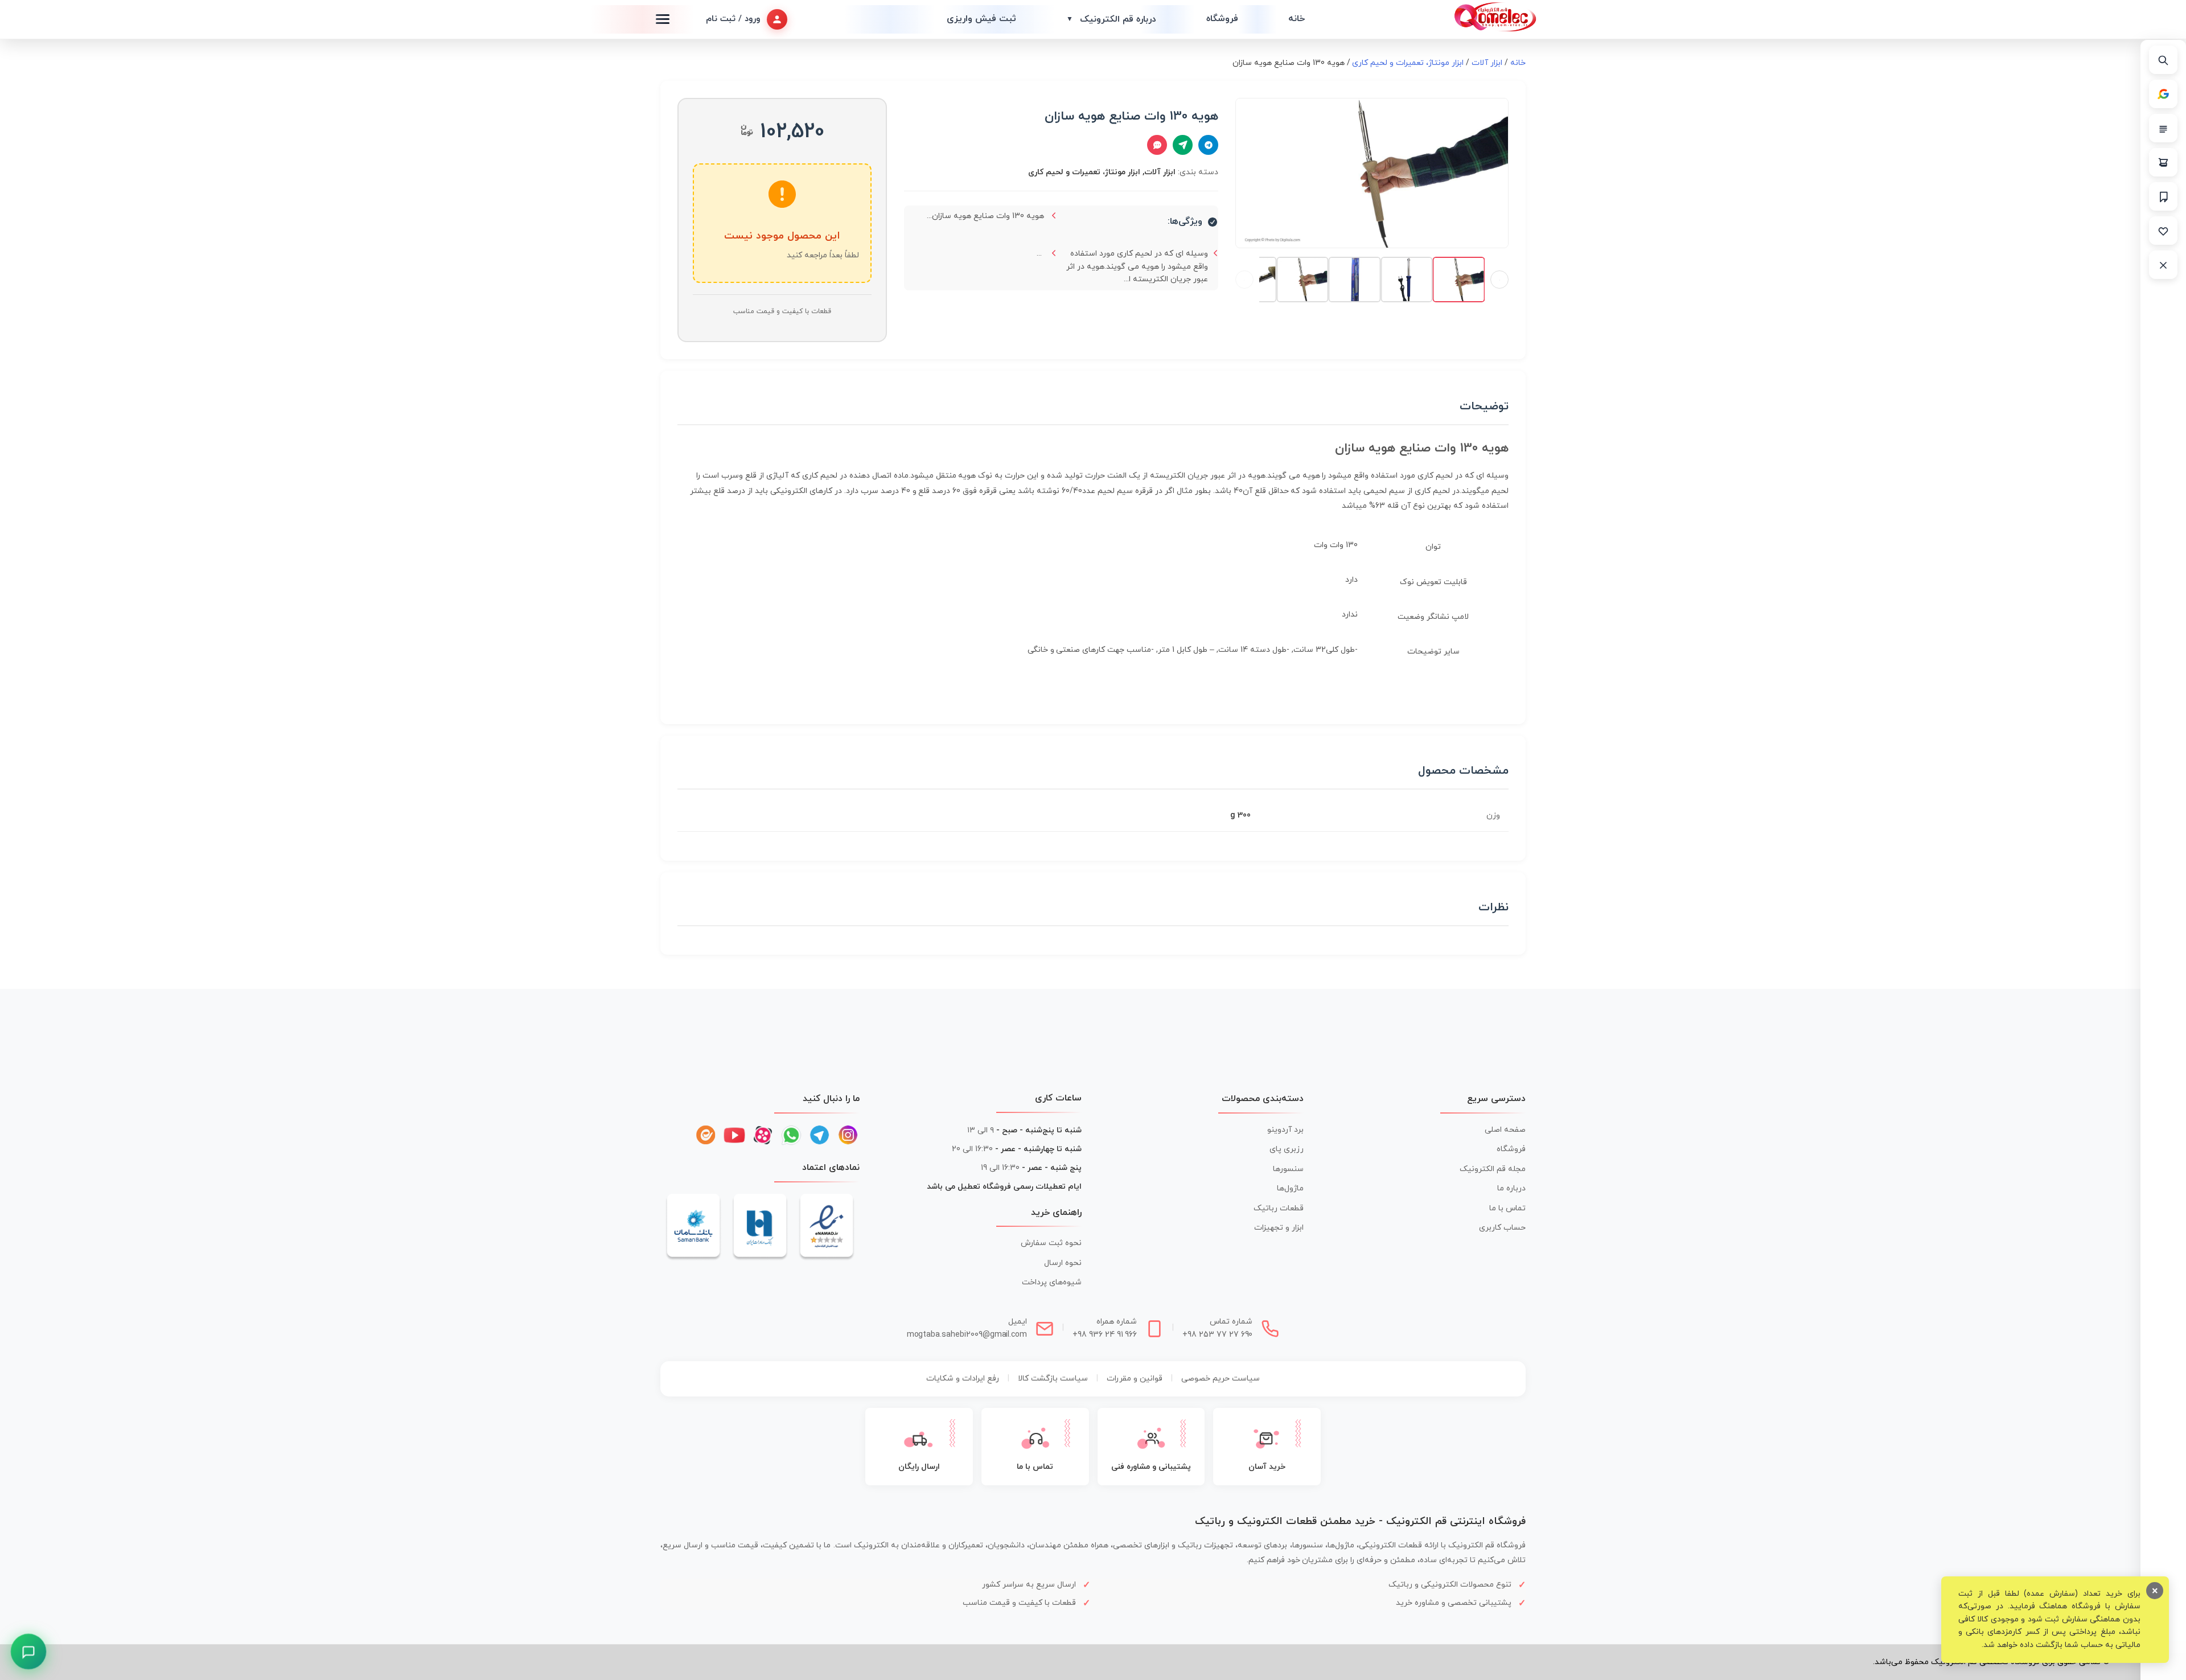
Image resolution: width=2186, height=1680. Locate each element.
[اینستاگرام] (848, 1135)
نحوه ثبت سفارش (1051, 1243)
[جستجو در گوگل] (2163, 94)
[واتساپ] (791, 1135)
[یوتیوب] (734, 1135)
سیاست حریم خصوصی (1221, 1379)
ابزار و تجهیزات (1279, 1228)
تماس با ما (1507, 1208)
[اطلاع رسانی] (2163, 196)
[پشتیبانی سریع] (29, 1652)
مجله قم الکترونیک (1493, 1169)
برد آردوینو (1285, 1130)
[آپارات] (763, 1135)
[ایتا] (706, 1135)
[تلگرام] (820, 1135)
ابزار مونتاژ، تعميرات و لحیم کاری (1408, 63)
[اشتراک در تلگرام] (1208, 145)
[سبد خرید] (2163, 162)
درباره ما (1511, 1188)
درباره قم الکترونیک (1111, 19)
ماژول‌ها (1290, 1188)
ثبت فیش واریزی (981, 19)
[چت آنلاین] (1157, 145)
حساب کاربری (1502, 1228)
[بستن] (2163, 265)
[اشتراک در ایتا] (1183, 145)
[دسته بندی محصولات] (2163, 128)
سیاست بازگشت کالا (1053, 1379)
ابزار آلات (1487, 63)
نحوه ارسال (1063, 1263)
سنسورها (1288, 1169)
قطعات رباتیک (1279, 1208)
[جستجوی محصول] (2163, 60)
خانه (1297, 19)
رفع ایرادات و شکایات (963, 1379)
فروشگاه (1222, 19)
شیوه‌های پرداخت (1052, 1282)
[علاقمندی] (2163, 231)
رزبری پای (1287, 1149)
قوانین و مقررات (1135, 1379)
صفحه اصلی (1505, 1130)
